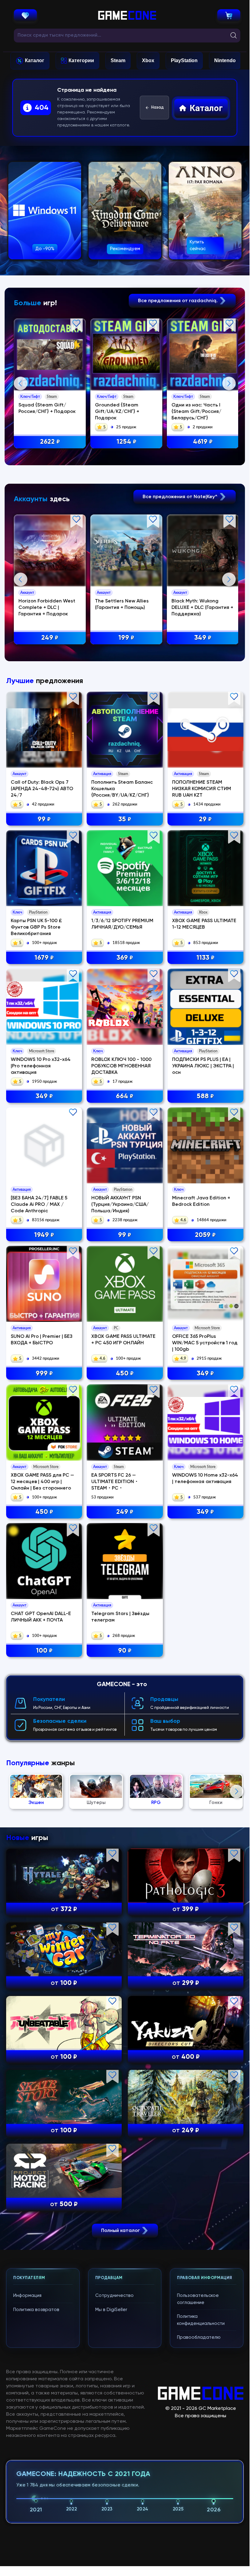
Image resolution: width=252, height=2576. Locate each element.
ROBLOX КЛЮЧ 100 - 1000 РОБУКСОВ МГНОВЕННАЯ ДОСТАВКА (121, 1066)
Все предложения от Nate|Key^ (181, 497)
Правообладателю (199, 2337)
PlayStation (184, 60)
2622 (50, 442)
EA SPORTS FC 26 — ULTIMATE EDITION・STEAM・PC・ (115, 1482)
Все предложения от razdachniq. (178, 301)
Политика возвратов (36, 2310)
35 (125, 819)
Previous (21, 383)
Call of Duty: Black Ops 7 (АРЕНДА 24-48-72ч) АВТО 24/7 (42, 789)
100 (44, 1651)
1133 (205, 958)
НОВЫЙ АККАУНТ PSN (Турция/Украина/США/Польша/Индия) (120, 1205)
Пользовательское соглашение (198, 2299)
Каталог (35, 60)
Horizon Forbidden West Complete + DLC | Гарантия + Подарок (47, 608)
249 (50, 638)
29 (205, 819)
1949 (44, 1235)
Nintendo (225, 60)
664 (125, 1096)
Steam (118, 60)
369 (125, 958)
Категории (81, 60)
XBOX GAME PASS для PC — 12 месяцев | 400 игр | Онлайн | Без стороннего (42, 1482)
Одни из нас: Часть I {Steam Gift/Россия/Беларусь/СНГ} (196, 412)
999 (44, 1374)
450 (125, 1374)
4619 (203, 442)
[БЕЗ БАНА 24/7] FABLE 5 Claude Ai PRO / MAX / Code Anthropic (39, 1205)
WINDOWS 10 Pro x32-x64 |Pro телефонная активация (41, 1066)
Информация (27, 2296)
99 (44, 819)
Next (229, 383)
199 (126, 638)
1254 (126, 442)
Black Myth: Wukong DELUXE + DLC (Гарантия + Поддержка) (202, 608)
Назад (157, 108)
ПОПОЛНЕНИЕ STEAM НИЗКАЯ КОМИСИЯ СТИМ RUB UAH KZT (202, 789)
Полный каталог (121, 2230)
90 (125, 1651)
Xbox (148, 60)
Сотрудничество (114, 2296)
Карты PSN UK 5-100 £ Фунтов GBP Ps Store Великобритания (36, 927)
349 (203, 638)
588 (205, 1096)
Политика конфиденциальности (201, 2320)
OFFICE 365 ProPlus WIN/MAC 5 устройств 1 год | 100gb (205, 1343)
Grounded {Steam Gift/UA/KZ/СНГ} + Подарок (117, 412)
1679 (44, 958)
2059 (205, 1235)
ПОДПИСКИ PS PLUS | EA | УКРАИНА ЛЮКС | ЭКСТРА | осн (203, 1066)
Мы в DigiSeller (111, 2310)
